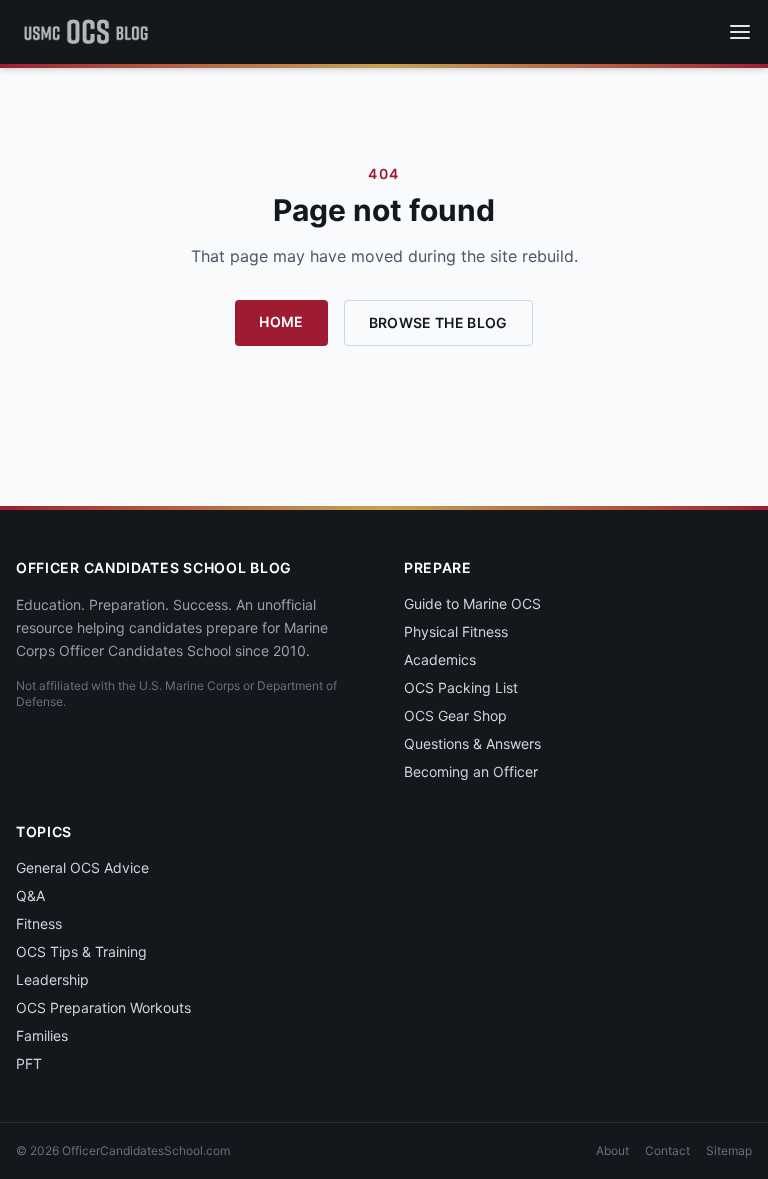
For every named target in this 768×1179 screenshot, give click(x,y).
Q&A (30, 895)
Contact (667, 1150)
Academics (440, 659)
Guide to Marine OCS (472, 603)
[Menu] (740, 32)
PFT (29, 1063)
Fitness (39, 923)
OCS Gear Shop (455, 715)
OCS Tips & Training (81, 951)
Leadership (52, 979)
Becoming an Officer (471, 771)
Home (281, 321)
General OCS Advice (82, 867)
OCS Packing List (461, 687)
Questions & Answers (472, 743)
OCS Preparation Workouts (103, 1007)
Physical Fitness (456, 631)
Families (42, 1035)
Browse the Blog (438, 322)
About (612, 1150)
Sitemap (729, 1150)
